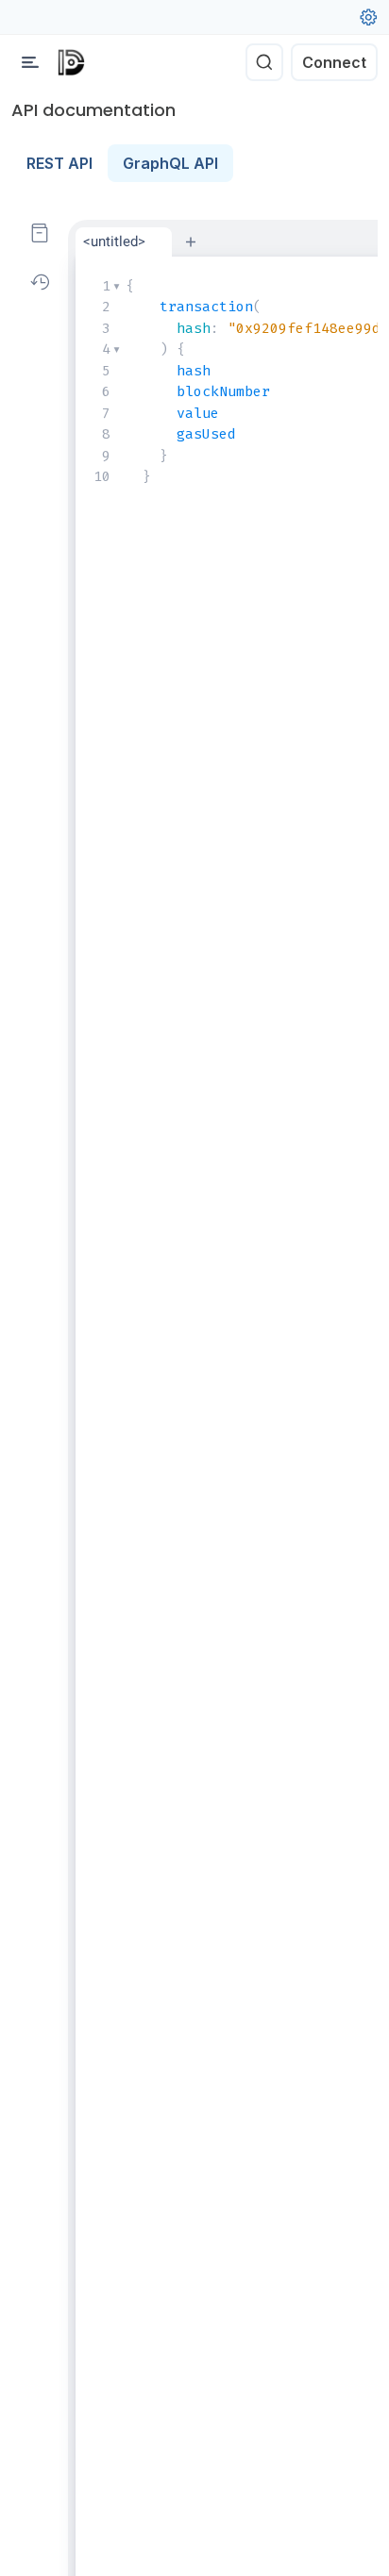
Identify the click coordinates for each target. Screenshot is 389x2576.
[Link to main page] (71, 62)
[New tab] (191, 241)
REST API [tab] (59, 163)
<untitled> (114, 241)
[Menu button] (30, 62)
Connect (334, 62)
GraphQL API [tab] (170, 163)
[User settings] (368, 17)
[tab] (124, 242)
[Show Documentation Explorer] (40, 233)
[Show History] (40, 282)
